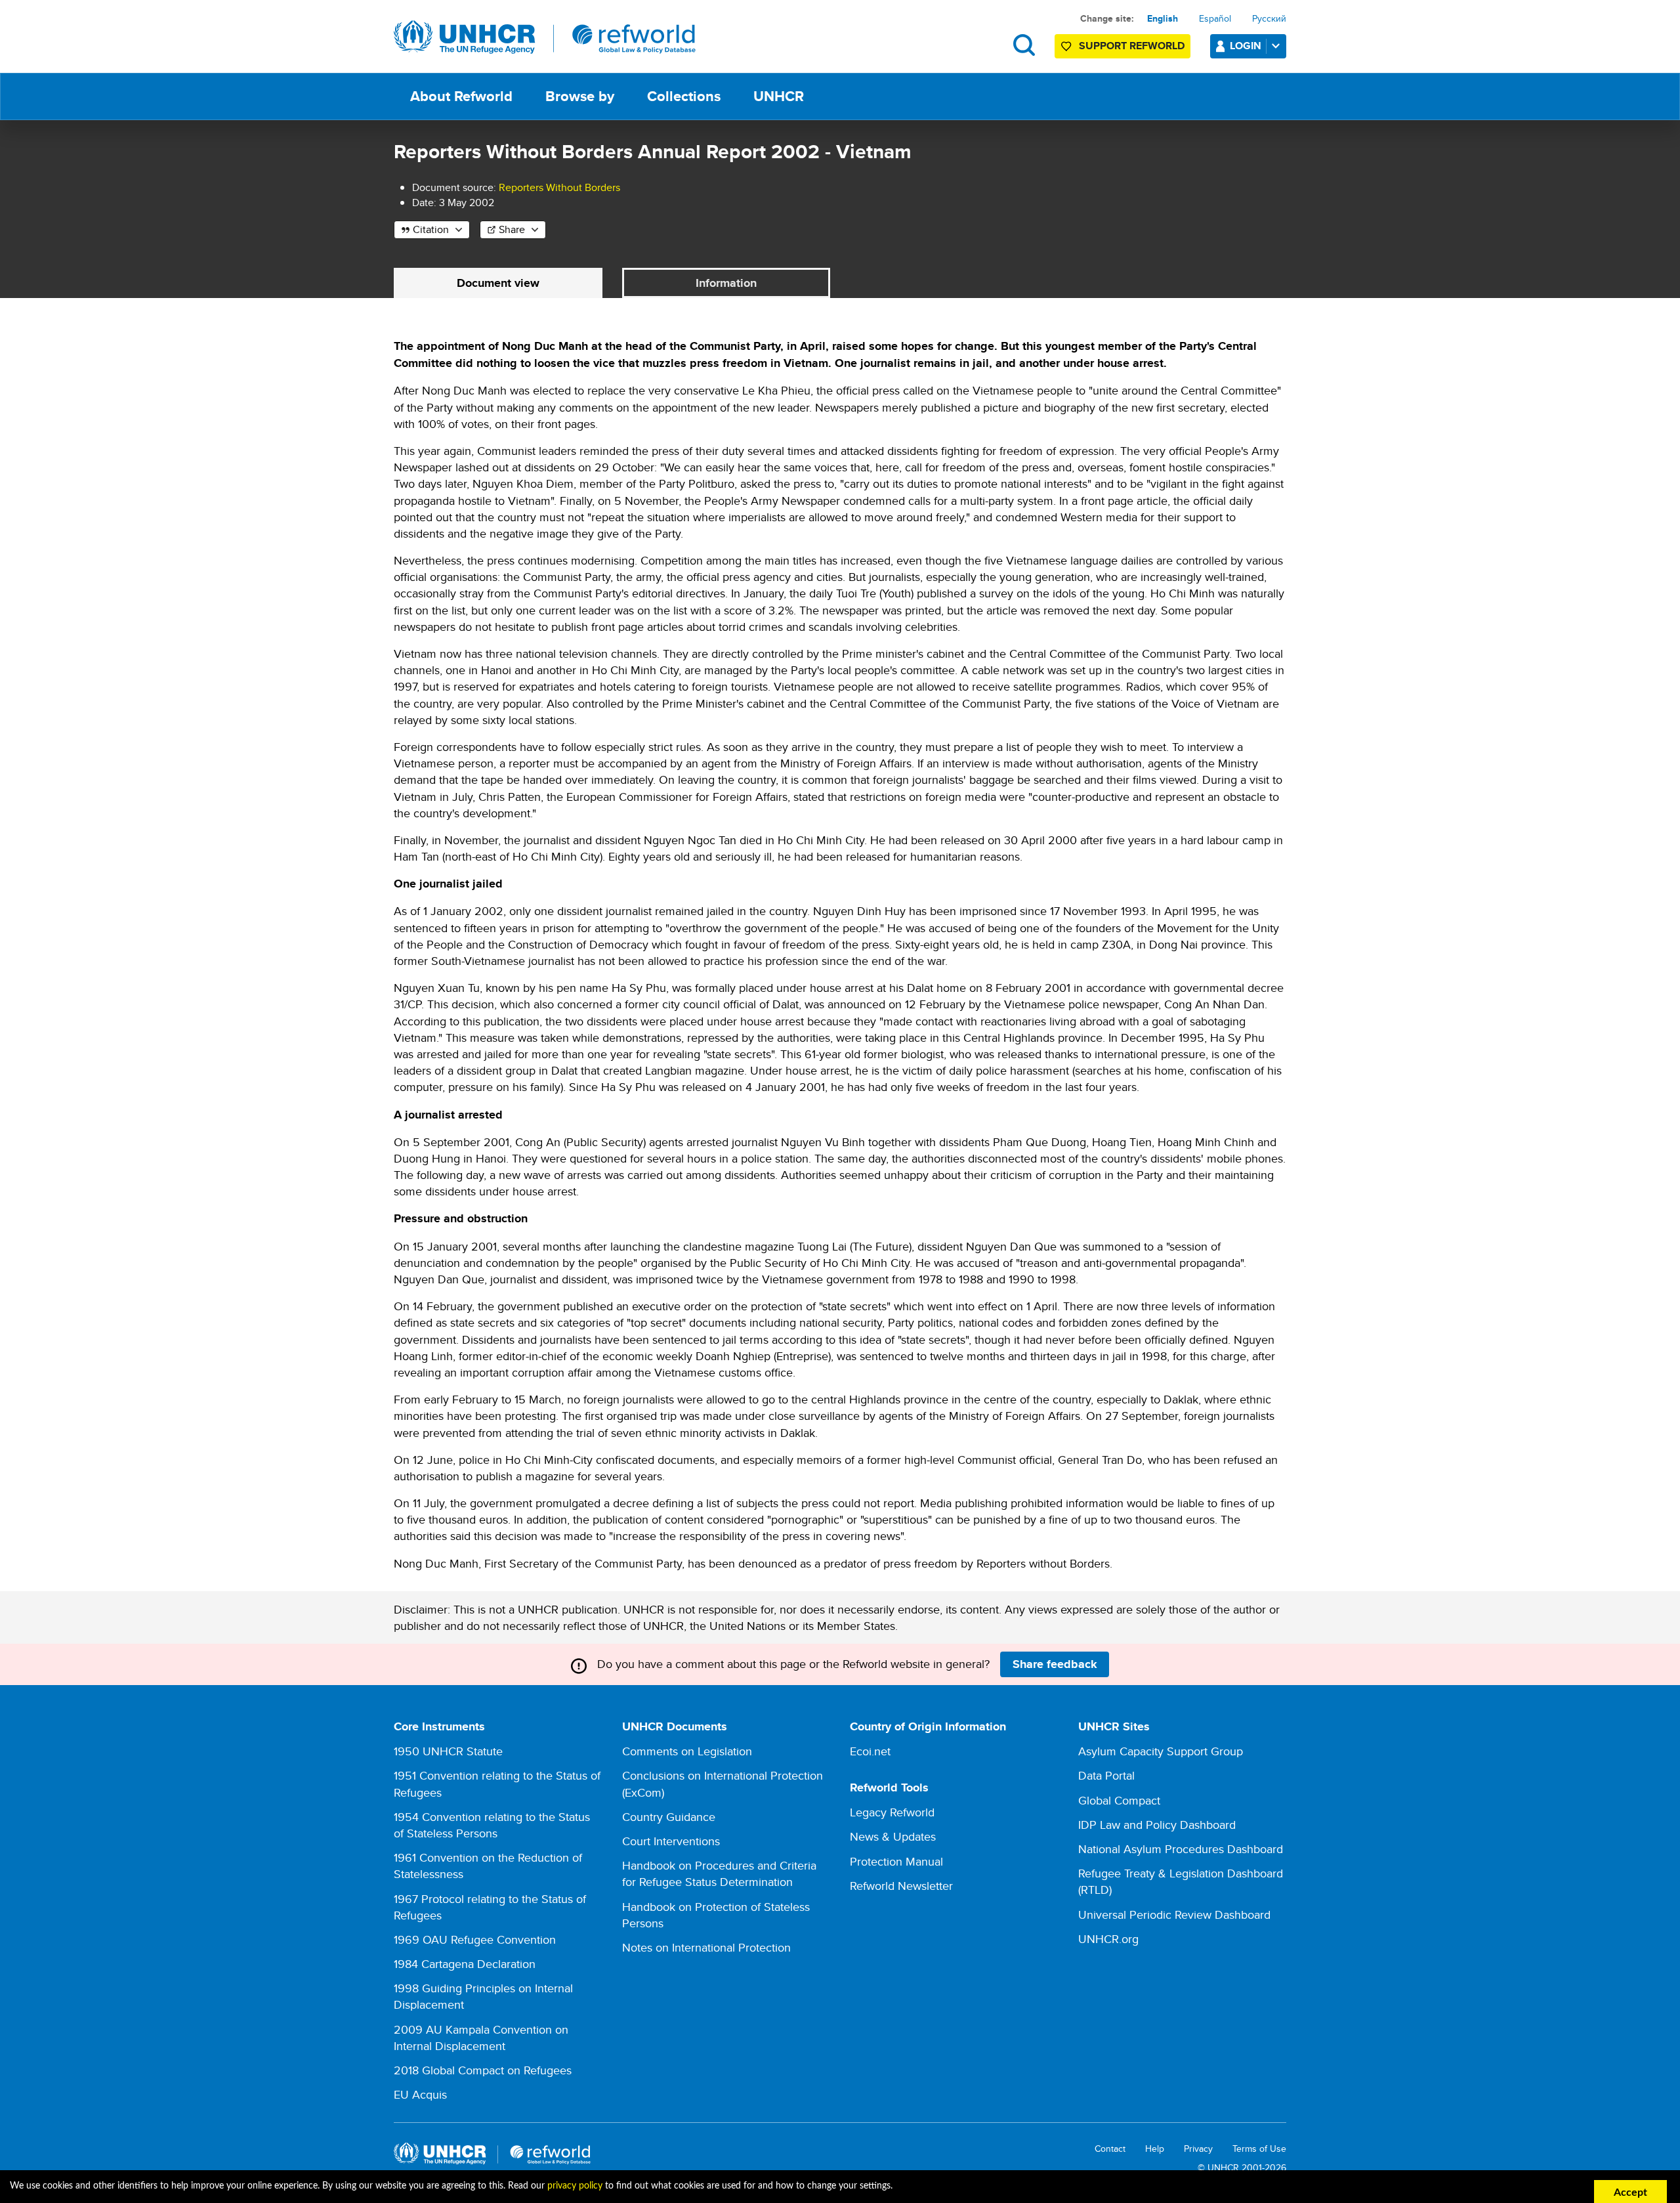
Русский (1269, 18)
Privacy (1198, 2149)
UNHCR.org (1108, 1939)
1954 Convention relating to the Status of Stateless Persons (492, 1825)
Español (1215, 18)
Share (512, 229)
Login (1246, 46)
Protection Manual (896, 1861)
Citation (431, 229)
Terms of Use (1259, 2149)
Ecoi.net (870, 1751)
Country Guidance (669, 1817)
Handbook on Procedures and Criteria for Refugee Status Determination (719, 1873)
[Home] (545, 37)
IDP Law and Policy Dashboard (1157, 1825)
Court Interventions (671, 1841)
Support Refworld (1132, 46)
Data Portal (1106, 1775)
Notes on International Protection (706, 1947)
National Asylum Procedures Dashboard (1181, 1849)
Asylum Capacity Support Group (1161, 1751)
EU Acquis (420, 2094)
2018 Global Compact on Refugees (483, 2070)
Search (1024, 45)
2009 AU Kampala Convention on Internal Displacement (481, 2038)
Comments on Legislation (687, 1751)
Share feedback (1055, 1664)
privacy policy (575, 2186)
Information (726, 283)
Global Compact (1119, 1800)
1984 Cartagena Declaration (465, 1964)
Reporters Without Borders (559, 187)
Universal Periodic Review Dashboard (1174, 1914)
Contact (1110, 2149)
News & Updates (893, 1836)
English (1163, 18)
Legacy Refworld (892, 1812)
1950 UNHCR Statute (448, 1751)
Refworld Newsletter (901, 1886)
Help (1155, 2149)
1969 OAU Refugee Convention (475, 1939)
